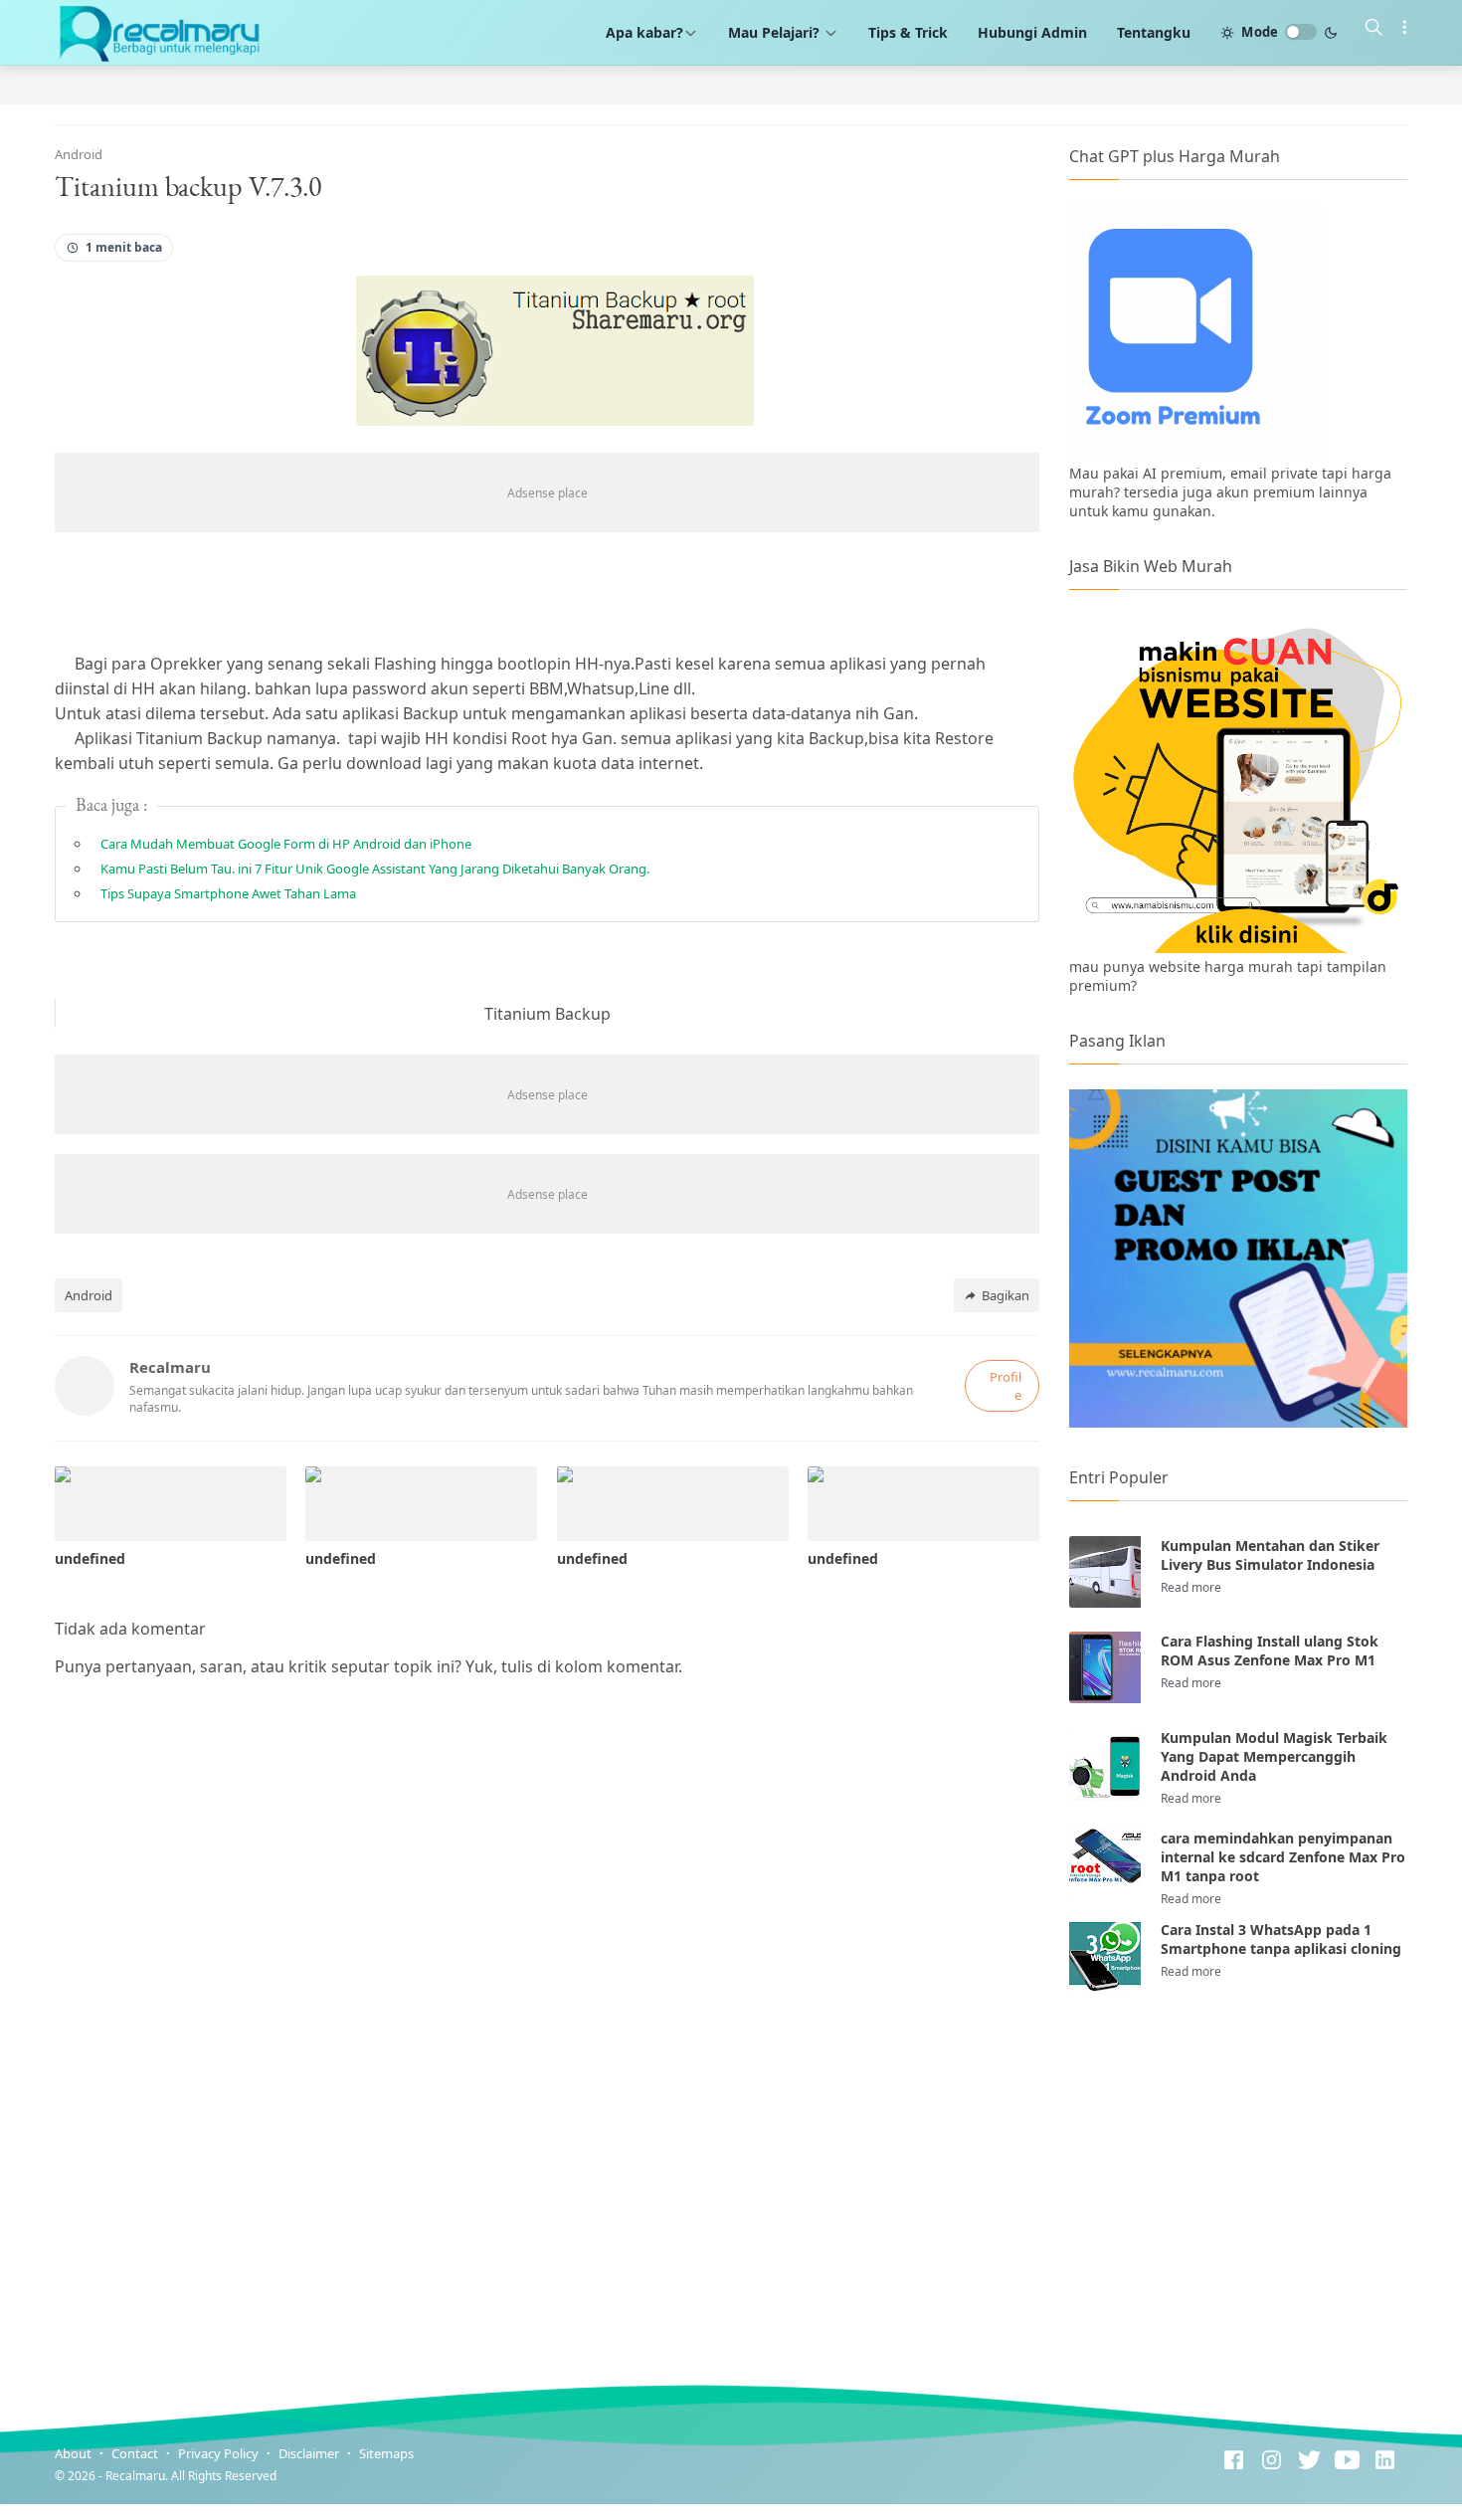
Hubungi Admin (1032, 32)
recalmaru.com (385, 2476)
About (73, 2453)
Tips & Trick (908, 32)
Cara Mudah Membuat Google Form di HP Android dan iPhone (286, 844)
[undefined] (171, 1504)
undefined (90, 1558)
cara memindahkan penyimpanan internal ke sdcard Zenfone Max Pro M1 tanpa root (1283, 1857)
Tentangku (1154, 32)
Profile (1005, 1386)
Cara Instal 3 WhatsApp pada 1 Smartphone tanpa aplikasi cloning (1281, 1939)
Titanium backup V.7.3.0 (188, 186)
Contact (135, 2453)
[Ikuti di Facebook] (1234, 2462)
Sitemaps (386, 2453)
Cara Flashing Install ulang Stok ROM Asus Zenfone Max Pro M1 (1270, 1650)
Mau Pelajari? (776, 32)
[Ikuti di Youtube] (1347, 2462)
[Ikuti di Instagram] (1272, 2462)
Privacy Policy (218, 2453)
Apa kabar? (644, 32)
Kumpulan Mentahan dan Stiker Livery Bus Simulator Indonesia (1270, 1555)
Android (89, 1295)
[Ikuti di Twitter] (1309, 2462)
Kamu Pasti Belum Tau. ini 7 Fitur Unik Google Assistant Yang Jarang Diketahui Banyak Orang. (375, 869)
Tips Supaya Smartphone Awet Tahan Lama (228, 893)
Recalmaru (135, 2476)
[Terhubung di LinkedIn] (1385, 2462)
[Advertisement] (1238, 2171)
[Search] (1374, 30)
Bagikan (1005, 1295)
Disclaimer (309, 2453)
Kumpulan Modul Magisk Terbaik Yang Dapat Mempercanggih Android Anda (1274, 1756)
